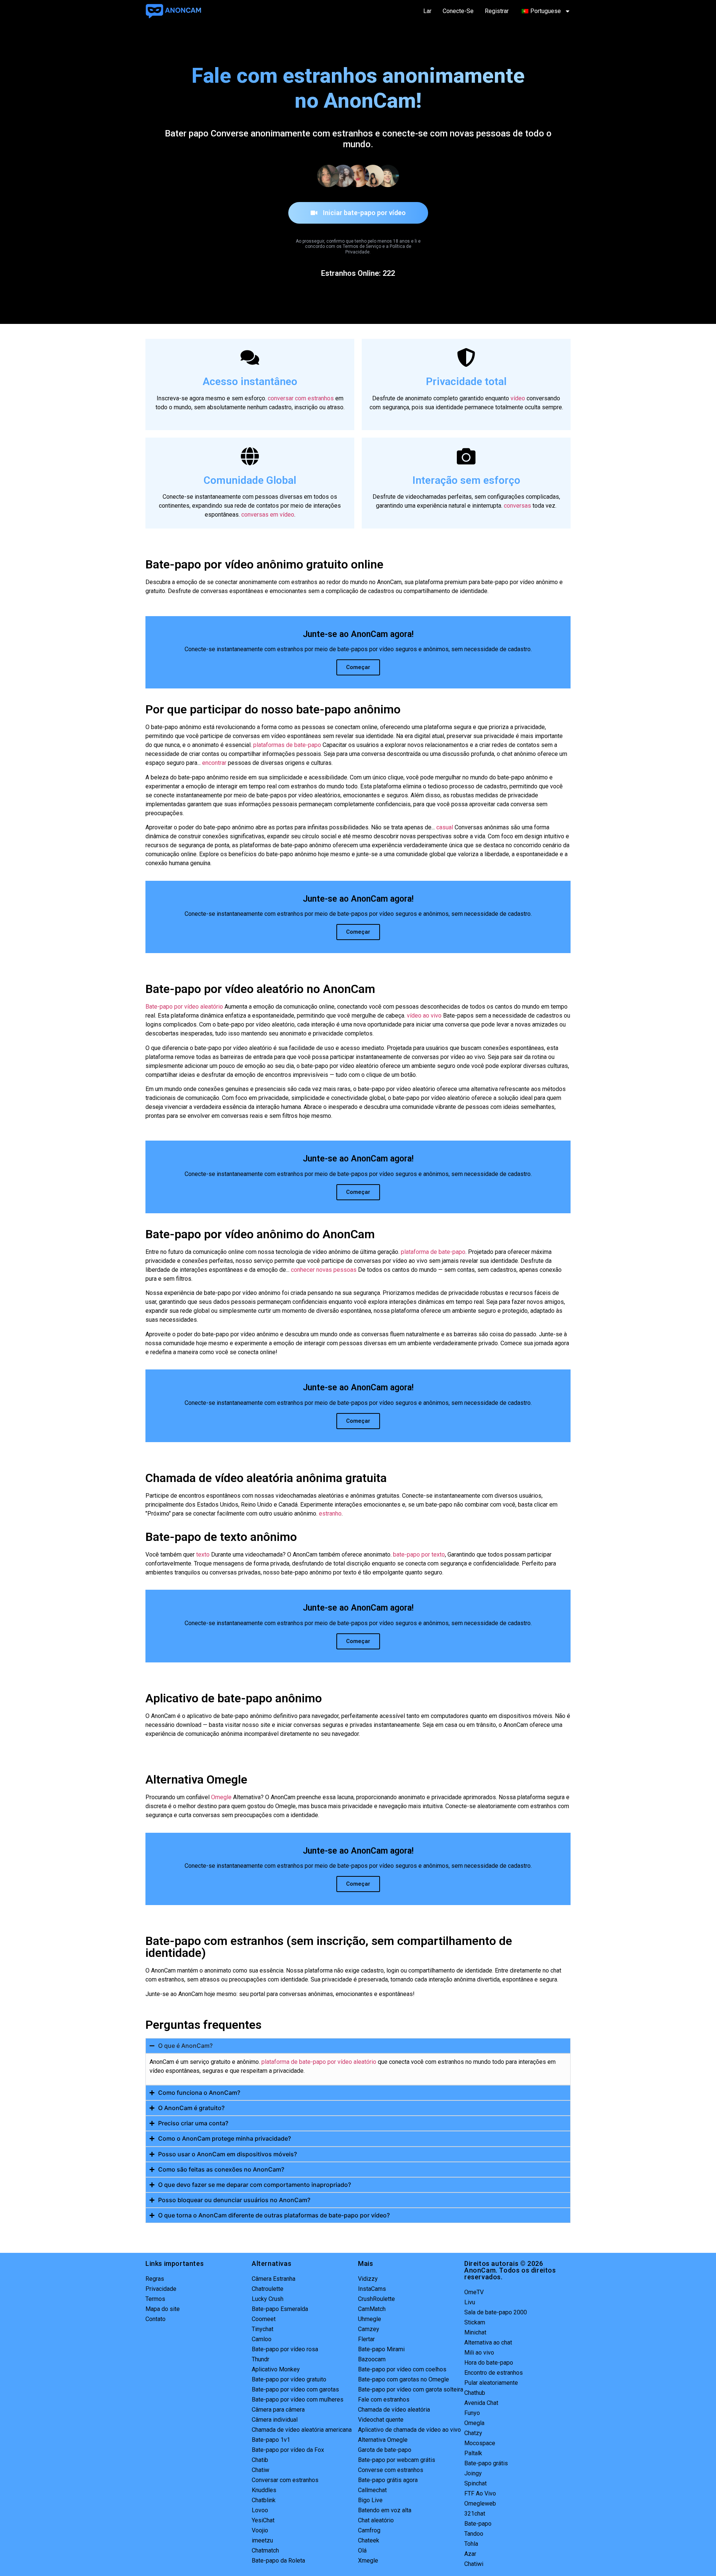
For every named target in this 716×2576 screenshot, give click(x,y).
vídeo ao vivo (424, 1016)
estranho (330, 1514)
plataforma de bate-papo (433, 1252)
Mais (365, 2263)
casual (445, 827)
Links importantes (175, 2263)
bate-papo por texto (419, 1555)
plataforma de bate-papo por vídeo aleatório (319, 2062)
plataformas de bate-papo (287, 745)
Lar (427, 11)
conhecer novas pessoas (324, 1270)
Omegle (221, 1797)
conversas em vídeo (268, 515)
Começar (358, 667)
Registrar (497, 11)
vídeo (518, 398)
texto (203, 1555)
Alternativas (271, 2263)
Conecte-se (458, 11)
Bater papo (187, 133)
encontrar (214, 763)
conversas (517, 506)
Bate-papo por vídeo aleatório (184, 1007)
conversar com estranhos (301, 398)
